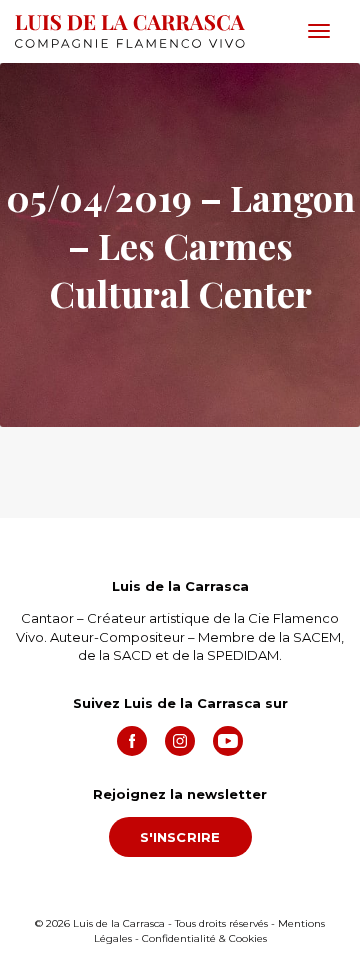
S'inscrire (180, 837)
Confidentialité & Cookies (204, 938)
